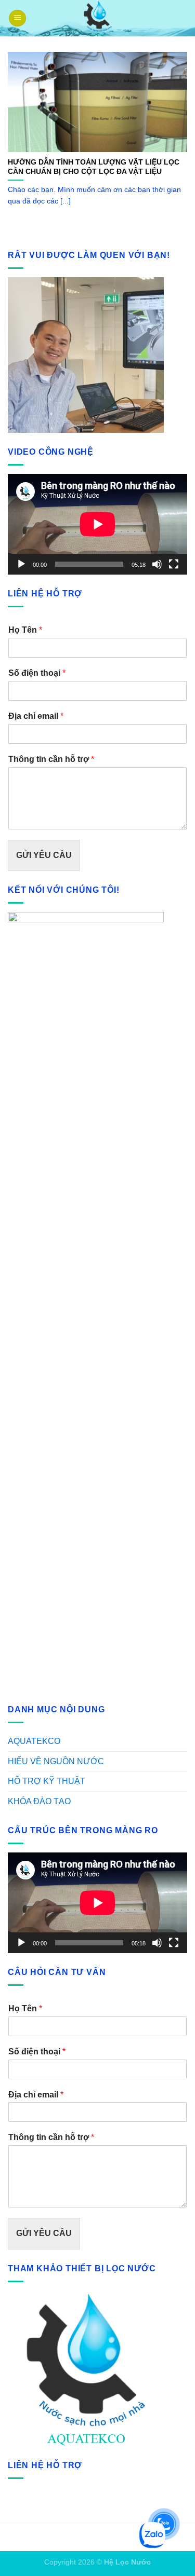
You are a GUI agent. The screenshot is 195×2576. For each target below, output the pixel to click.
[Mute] (157, 564)
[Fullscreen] (174, 564)
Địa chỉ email (36, 716)
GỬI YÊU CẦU (44, 855)
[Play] (21, 564)
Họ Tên (25, 630)
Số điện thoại (37, 673)
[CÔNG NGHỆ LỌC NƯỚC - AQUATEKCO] (98, 18)
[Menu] (17, 18)
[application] (97, 524)
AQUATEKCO (34, 1741)
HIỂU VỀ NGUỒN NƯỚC (56, 1761)
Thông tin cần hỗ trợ (51, 759)
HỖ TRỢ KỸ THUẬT (47, 1781)
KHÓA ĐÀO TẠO (39, 1801)
